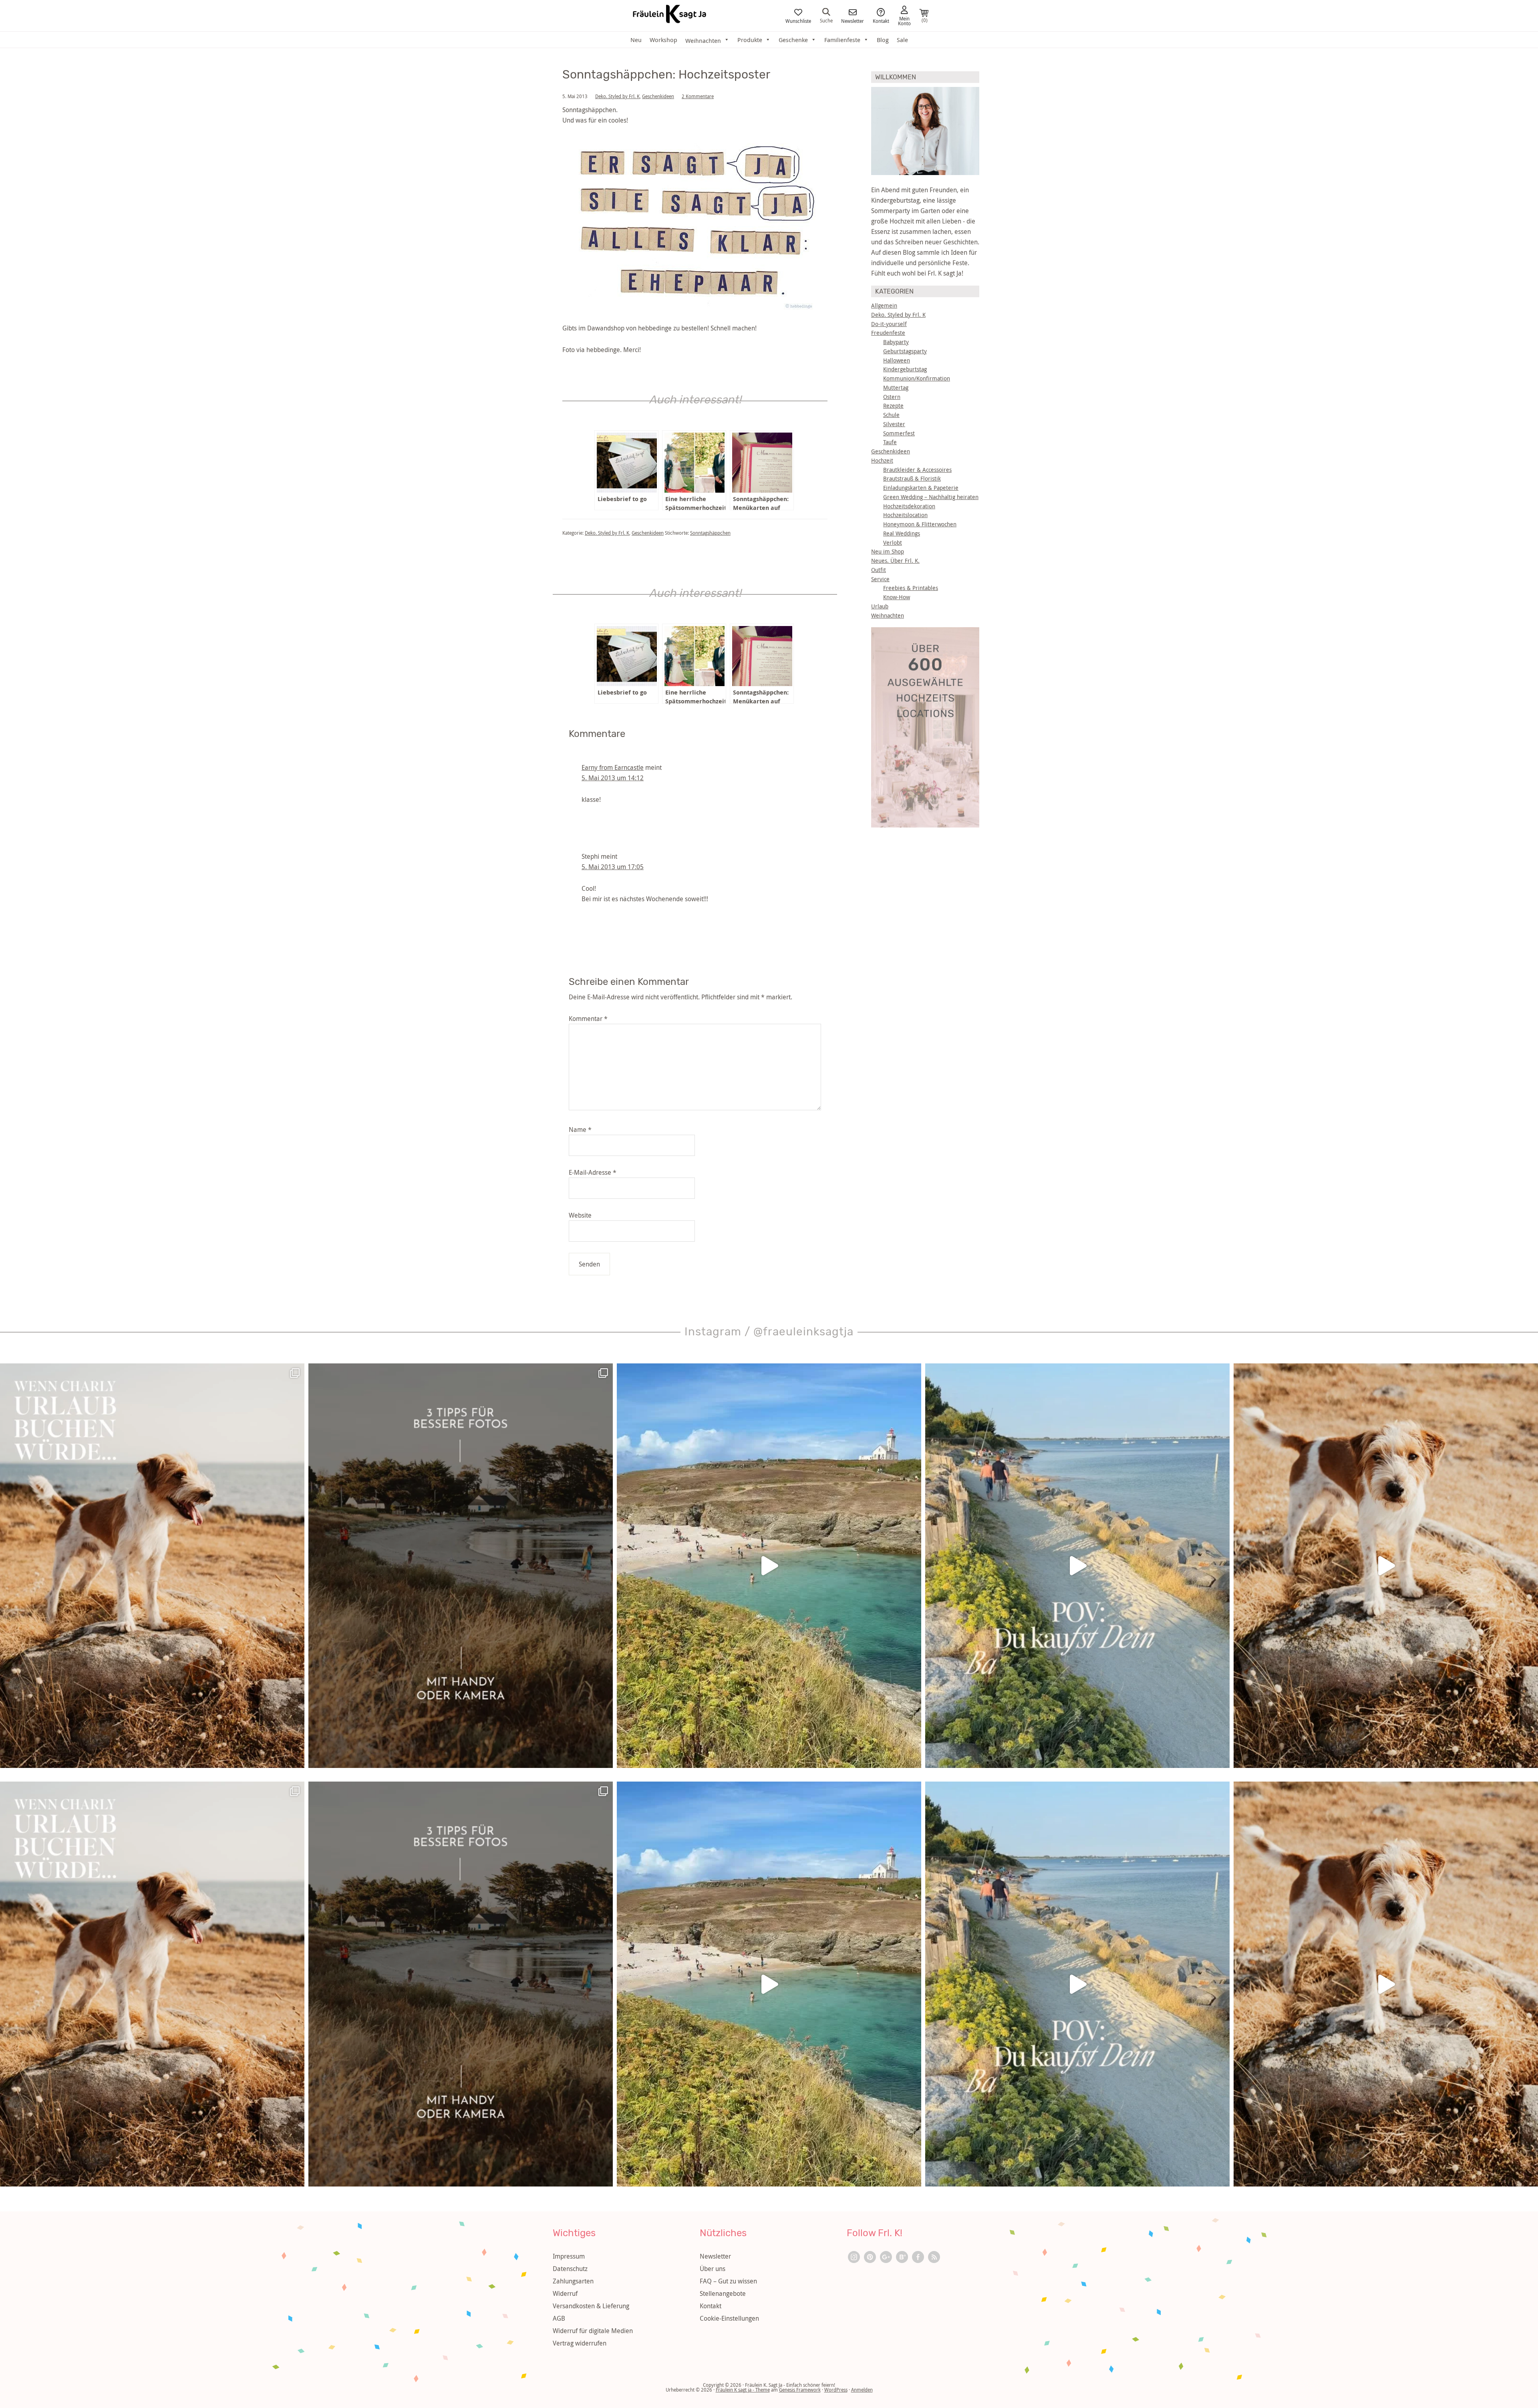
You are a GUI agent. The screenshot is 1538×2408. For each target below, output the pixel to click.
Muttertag (896, 388)
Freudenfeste (888, 333)
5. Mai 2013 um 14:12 (613, 778)
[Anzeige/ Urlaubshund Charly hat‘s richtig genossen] (152, 1566)
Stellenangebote (723, 2293)
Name (580, 1130)
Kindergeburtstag (905, 369)
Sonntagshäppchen (710, 533)
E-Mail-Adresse (593, 1172)
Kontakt (881, 20)
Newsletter (853, 20)
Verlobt (893, 543)
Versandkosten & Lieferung (591, 2306)
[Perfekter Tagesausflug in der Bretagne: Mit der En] (769, 1566)
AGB (559, 2318)
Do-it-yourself (889, 324)
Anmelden (862, 2390)
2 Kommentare (698, 96)
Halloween (897, 360)
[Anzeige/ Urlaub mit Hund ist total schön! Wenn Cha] (1386, 1566)
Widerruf (565, 2293)
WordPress (836, 2390)
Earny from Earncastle (613, 767)
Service (880, 579)
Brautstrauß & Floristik (912, 478)
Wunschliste (798, 20)
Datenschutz (570, 2269)
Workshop (663, 40)
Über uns (713, 2269)
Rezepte (893, 406)
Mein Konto (904, 20)
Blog (883, 40)
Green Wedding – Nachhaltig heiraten (931, 497)
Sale (902, 40)
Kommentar (588, 1019)
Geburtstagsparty (905, 351)
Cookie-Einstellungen (729, 2318)
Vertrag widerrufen (580, 2343)
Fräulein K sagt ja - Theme (743, 2390)
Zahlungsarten (573, 2281)
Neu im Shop (888, 551)
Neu (636, 40)
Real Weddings (902, 533)
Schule (891, 415)
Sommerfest (899, 433)
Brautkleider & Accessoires (917, 470)
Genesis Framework (800, 2390)
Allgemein (884, 305)
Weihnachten (888, 615)
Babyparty (896, 342)
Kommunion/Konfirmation (917, 378)
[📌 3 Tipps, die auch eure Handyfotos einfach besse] (461, 1566)
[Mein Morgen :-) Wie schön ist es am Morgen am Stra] (1077, 1566)
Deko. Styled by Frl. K (617, 96)
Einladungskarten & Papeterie (921, 488)
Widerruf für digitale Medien (593, 2331)
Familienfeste (842, 40)
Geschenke (793, 40)
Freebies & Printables (911, 588)
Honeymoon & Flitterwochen (920, 524)
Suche (826, 20)
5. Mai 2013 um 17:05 (613, 867)
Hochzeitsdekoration (909, 506)
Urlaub (880, 606)
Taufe (890, 442)
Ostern (892, 397)
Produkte (750, 40)
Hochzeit (882, 460)
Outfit (879, 570)
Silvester (894, 424)
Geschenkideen (658, 96)
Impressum (569, 2256)
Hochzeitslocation (905, 515)
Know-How (897, 597)
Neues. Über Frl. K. (895, 561)
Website (580, 1215)
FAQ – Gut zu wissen (728, 2281)
